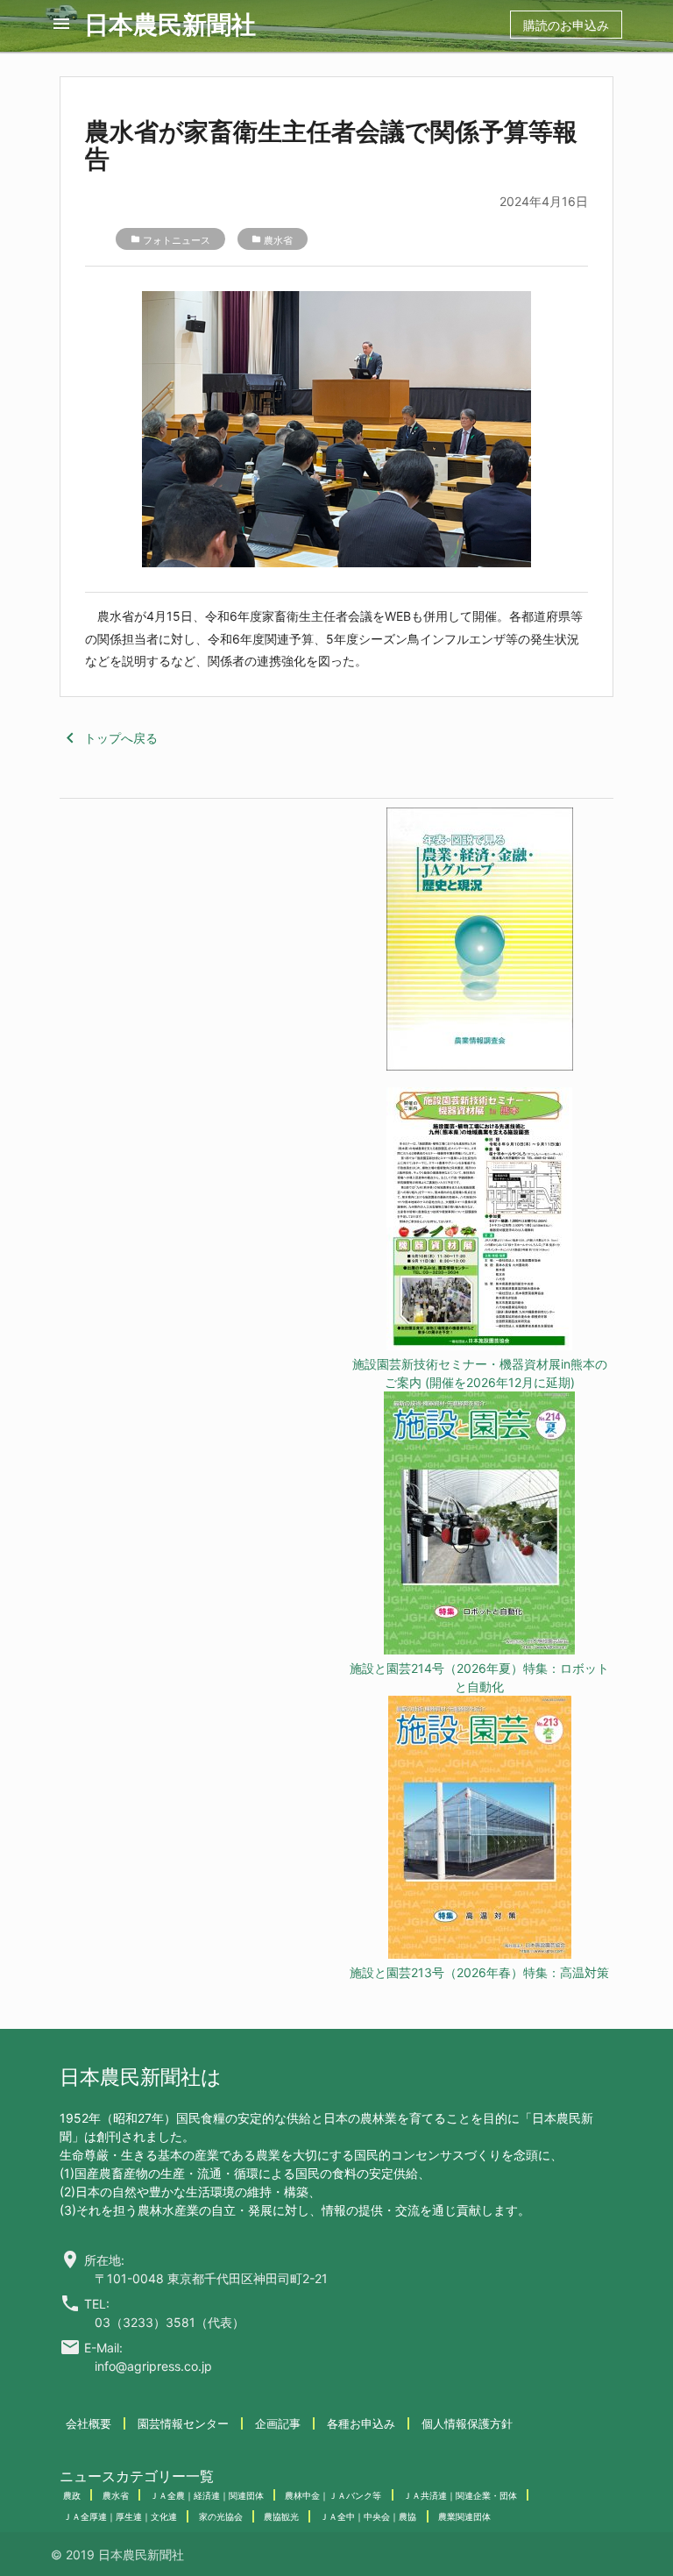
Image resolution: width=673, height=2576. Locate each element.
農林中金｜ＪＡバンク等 (333, 2495)
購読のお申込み (566, 25)
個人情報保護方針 (467, 2423)
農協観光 (281, 2516)
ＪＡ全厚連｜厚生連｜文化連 (120, 2516)
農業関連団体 (464, 2516)
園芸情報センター (183, 2423)
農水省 (278, 240)
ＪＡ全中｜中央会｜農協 (368, 2516)
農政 (72, 2495)
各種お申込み (361, 2423)
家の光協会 (221, 2516)
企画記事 (278, 2423)
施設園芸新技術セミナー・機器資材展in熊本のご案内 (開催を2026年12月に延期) (480, 1373)
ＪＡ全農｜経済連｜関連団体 (207, 2495)
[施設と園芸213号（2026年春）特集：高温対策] (479, 1829)
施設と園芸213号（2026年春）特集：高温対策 (479, 1972)
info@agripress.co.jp (153, 2366)
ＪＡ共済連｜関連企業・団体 (460, 2495)
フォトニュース (177, 240)
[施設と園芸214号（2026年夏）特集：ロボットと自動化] (479, 1525)
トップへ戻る (109, 738)
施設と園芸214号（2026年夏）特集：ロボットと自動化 (479, 1677)
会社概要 (89, 2423)
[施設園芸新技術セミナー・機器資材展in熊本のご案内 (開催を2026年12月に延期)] (479, 1221)
